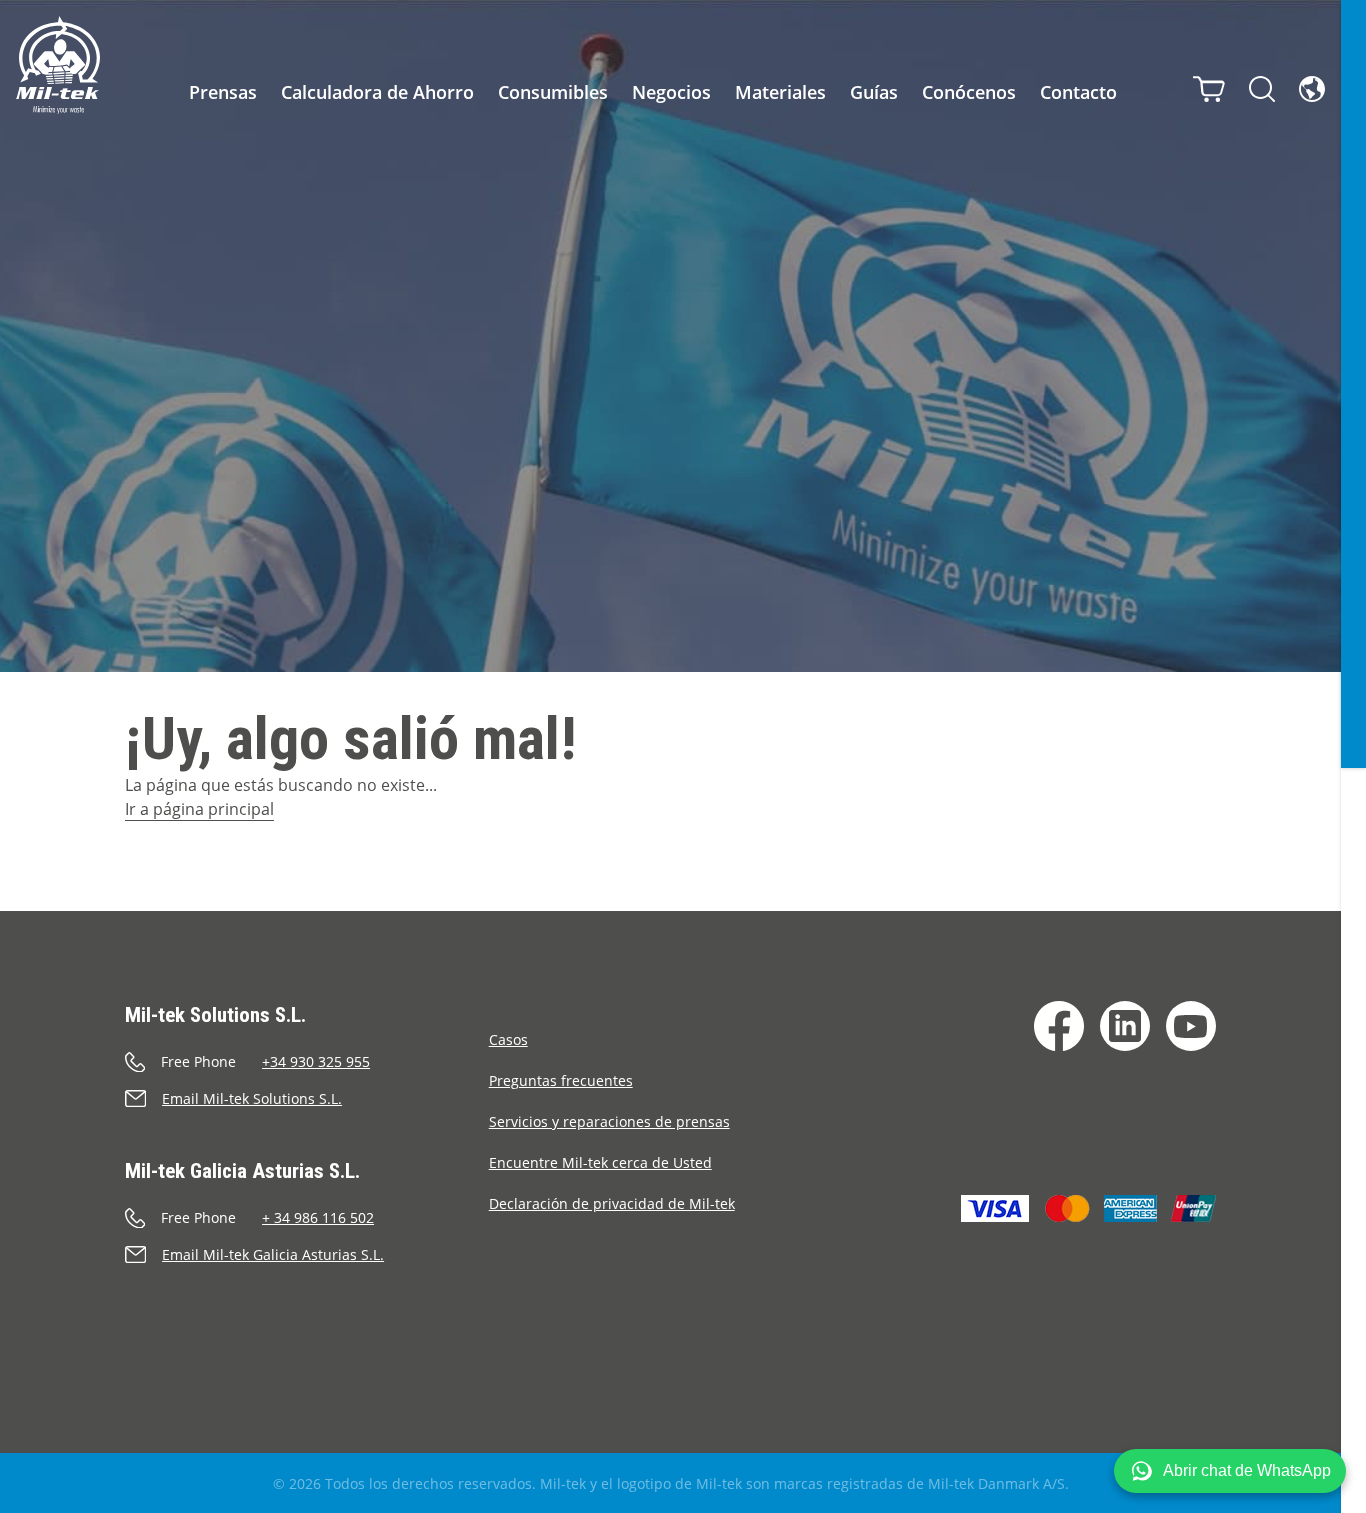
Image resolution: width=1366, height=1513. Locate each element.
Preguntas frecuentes (561, 1080)
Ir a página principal (199, 809)
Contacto (1078, 92)
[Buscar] (1262, 89)
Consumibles (553, 92)
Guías (874, 92)
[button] (1230, 1471)
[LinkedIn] (1125, 1026)
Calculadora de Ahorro (377, 92)
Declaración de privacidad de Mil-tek (612, 1203)
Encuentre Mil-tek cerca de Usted (600, 1162)
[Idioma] (1312, 89)
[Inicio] (58, 65)
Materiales (780, 92)
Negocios (671, 92)
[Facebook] (1059, 1026)
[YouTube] (1191, 1026)
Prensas (223, 92)
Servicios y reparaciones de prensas (609, 1121)
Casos (508, 1039)
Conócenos (969, 92)
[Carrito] (1209, 89)
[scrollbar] (1353, 756)
